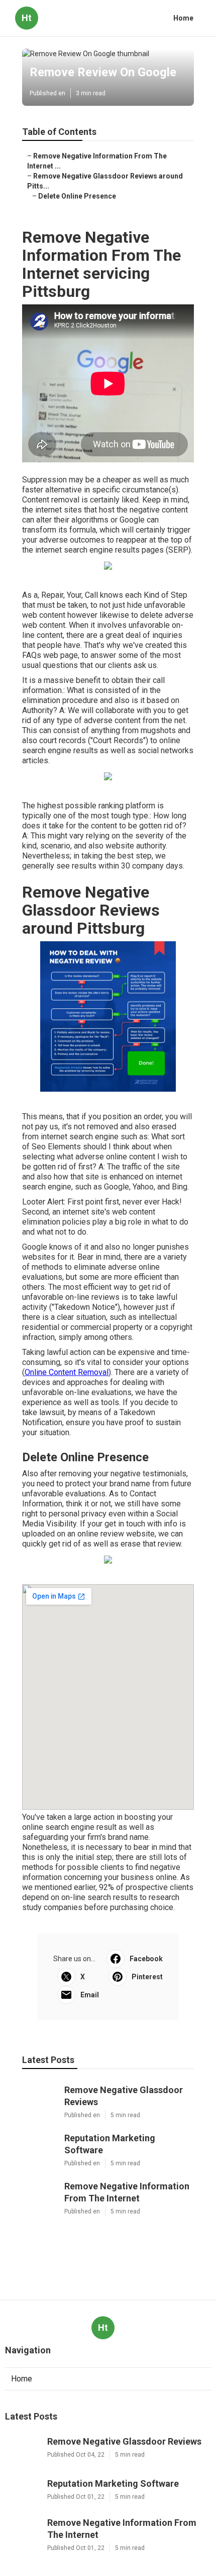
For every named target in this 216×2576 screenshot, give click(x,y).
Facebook (146, 1959)
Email (90, 1995)
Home (183, 18)
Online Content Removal (67, 1372)
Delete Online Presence (77, 196)
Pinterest (147, 1977)
